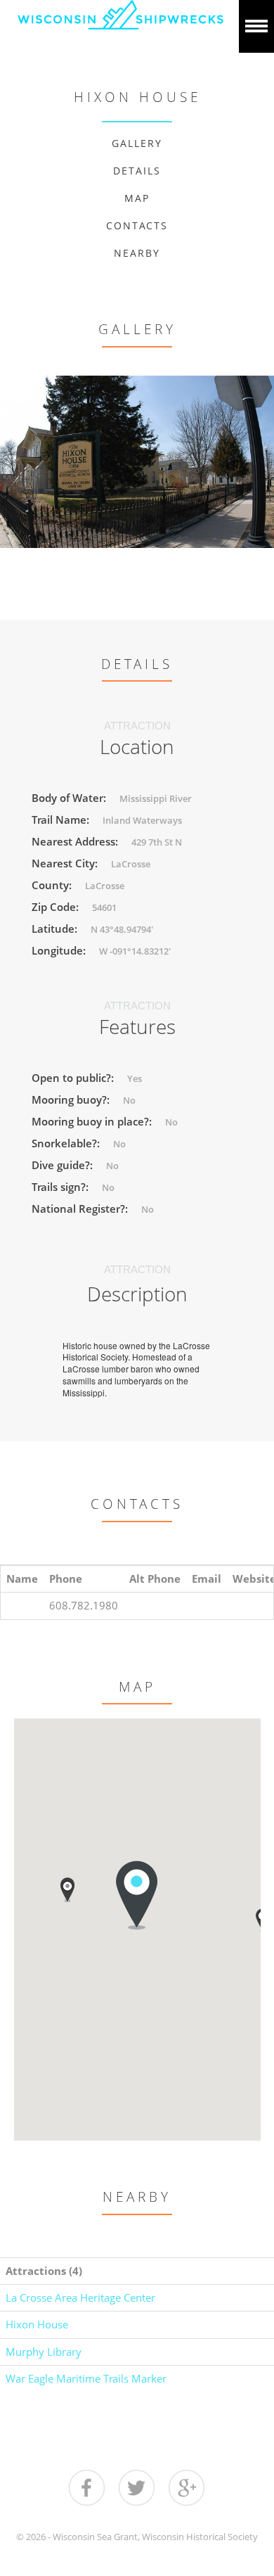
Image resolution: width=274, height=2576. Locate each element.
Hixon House (37, 2324)
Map (137, 198)
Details (137, 171)
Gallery (137, 143)
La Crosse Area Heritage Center (80, 2297)
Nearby (137, 253)
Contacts (137, 225)
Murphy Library (44, 2352)
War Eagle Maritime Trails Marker (86, 2378)
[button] (67, 1890)
